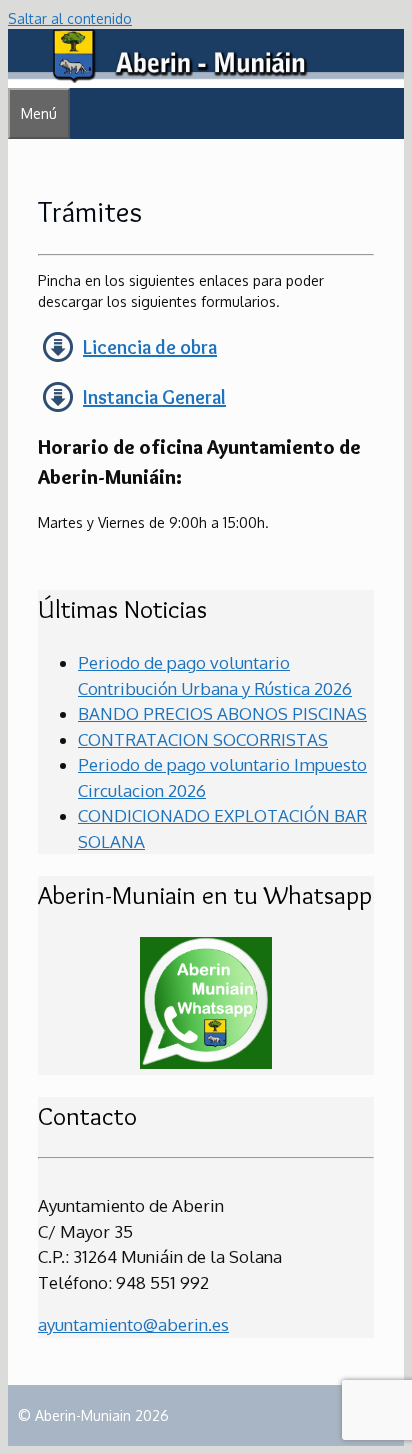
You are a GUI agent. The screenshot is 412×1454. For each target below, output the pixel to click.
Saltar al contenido (70, 18)
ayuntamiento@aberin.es (133, 1324)
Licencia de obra (150, 347)
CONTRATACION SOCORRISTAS (203, 739)
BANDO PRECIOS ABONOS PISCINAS (222, 713)
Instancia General (154, 397)
